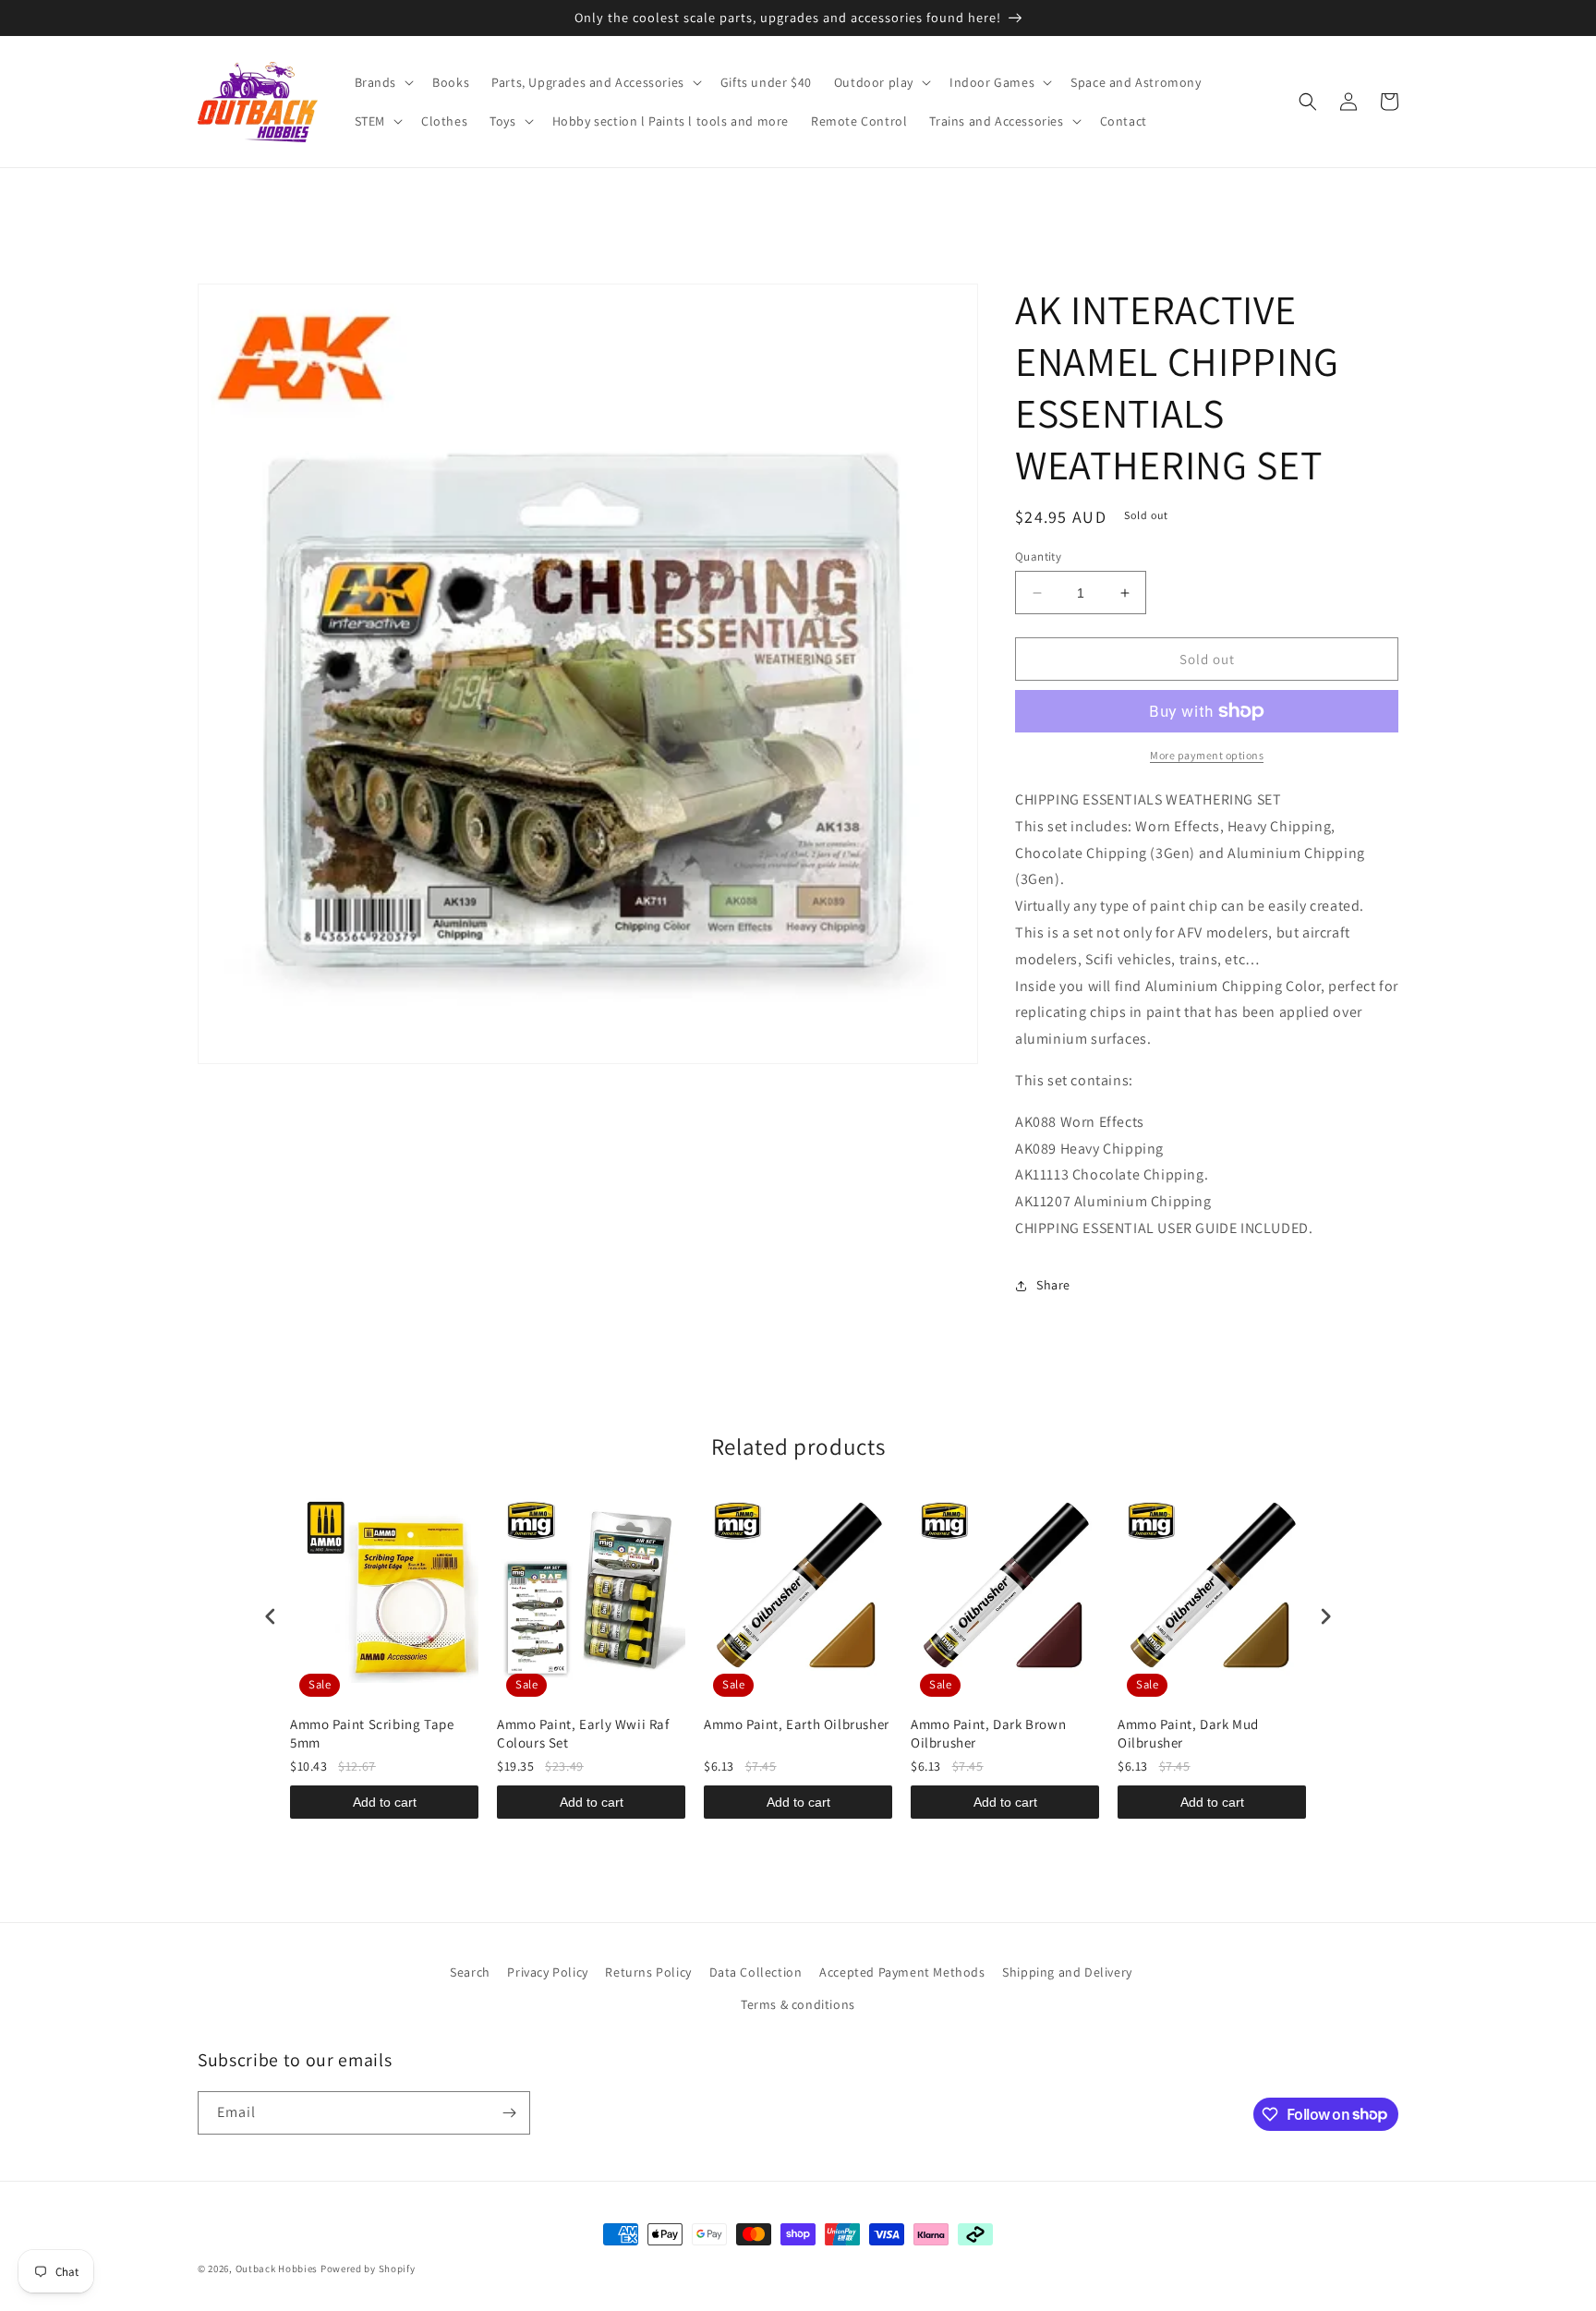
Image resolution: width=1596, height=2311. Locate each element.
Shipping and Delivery (1067, 1972)
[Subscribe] (509, 2113)
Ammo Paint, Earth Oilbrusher (797, 1724)
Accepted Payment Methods (902, 1972)
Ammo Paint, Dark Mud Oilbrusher (1188, 1733)
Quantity (1038, 557)
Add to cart (385, 1802)
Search (470, 1972)
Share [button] (1053, 1285)
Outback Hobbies (277, 2269)
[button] (383, 82)
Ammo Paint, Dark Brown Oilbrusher (988, 1733)
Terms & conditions (798, 2004)
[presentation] (271, 1616)
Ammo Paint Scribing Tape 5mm (372, 1733)
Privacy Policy (547, 1972)
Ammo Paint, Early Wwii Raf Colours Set (583, 1733)
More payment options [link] (1207, 755)
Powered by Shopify (368, 2269)
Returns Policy (648, 1972)
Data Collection (756, 1972)
